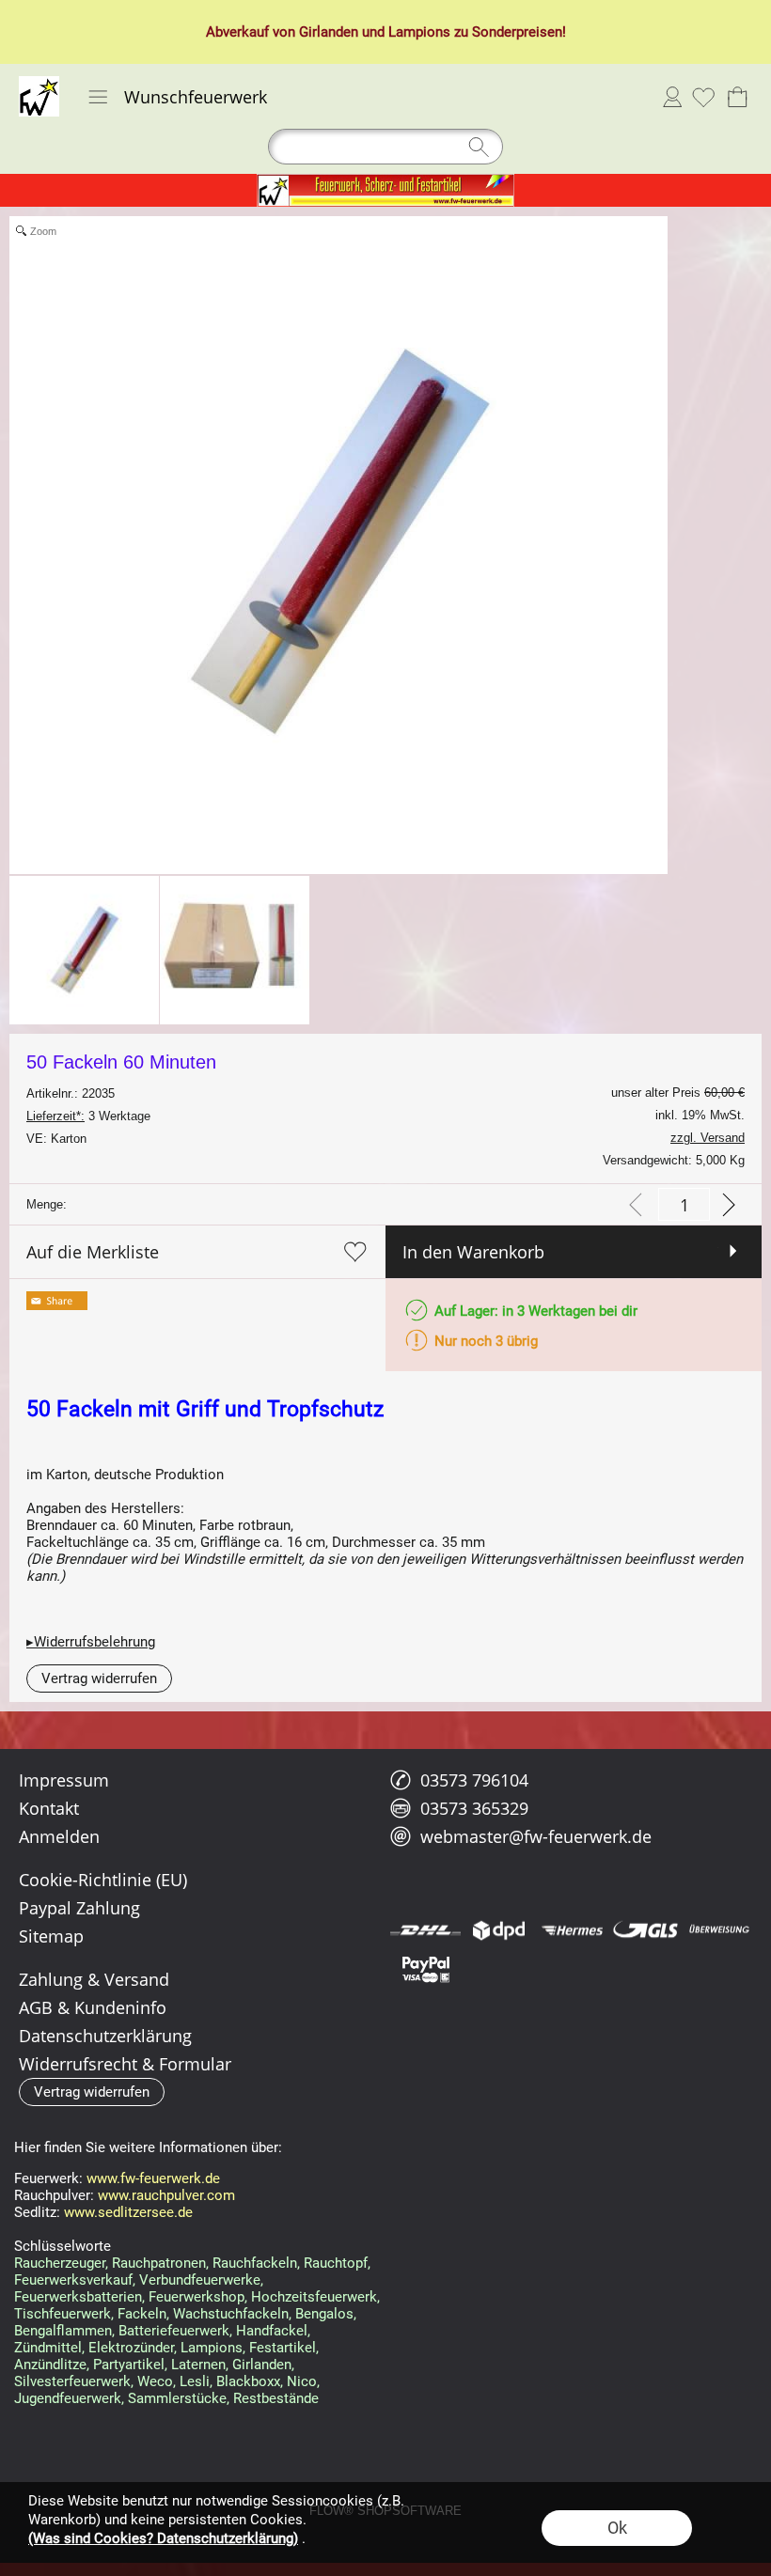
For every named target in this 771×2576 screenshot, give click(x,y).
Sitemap (51, 1936)
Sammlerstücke (177, 2398)
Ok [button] (617, 2528)
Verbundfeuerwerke (200, 2280)
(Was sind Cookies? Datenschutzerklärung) (163, 2538)
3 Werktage (88, 1116)
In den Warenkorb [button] (473, 1252)
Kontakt (49, 1808)
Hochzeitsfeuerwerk (314, 2297)
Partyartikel (129, 2365)
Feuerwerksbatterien (78, 2297)
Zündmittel (48, 2348)
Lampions (419, 32)
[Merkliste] (703, 97)
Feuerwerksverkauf (73, 2280)
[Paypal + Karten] (425, 1968)
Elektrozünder (131, 2348)
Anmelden (672, 97)
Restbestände (276, 2398)
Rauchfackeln (255, 2263)
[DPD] (499, 1930)
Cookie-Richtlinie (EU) (103, 1880)
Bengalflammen (63, 2331)
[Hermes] (572, 1930)
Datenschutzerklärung (105, 2036)
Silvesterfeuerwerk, (74, 2381)
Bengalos (324, 2314)
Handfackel (272, 2331)
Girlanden (329, 32)
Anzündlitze (50, 2365)
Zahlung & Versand (94, 1979)
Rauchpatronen (159, 2263)
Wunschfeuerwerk (196, 97)
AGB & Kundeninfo (93, 2007)
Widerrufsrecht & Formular (125, 2064)
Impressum (64, 1780)
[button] (98, 97)
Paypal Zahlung (79, 1908)
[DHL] (425, 1930)
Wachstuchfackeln (231, 2314)
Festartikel (283, 2348)
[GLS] (645, 1930)
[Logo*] (39, 84)
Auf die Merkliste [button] (93, 1252)
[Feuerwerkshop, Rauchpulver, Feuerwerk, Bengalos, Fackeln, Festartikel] (385, 181)
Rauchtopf (336, 2263)
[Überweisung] (719, 1930)
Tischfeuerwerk (63, 2314)
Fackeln (142, 2314)
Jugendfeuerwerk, (69, 2398)
